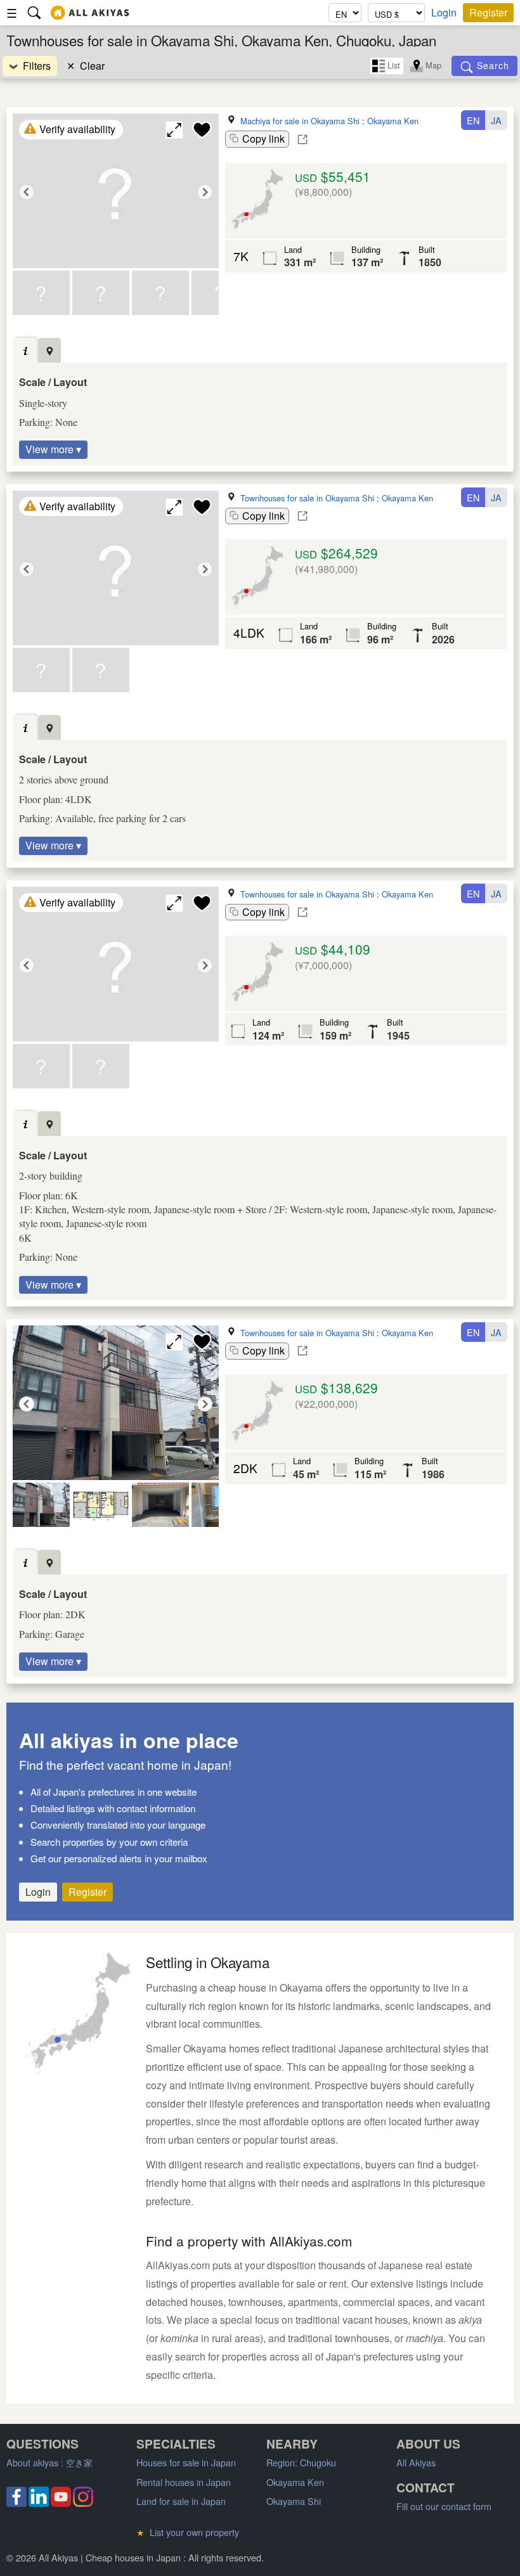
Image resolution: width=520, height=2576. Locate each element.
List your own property (188, 2532)
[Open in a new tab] (302, 139)
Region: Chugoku (301, 2462)
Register (488, 12)
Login (444, 13)
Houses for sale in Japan (186, 2462)
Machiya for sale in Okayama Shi (300, 121)
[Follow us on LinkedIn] (39, 2503)
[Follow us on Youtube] (61, 2503)
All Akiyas (416, 2462)
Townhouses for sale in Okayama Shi (307, 498)
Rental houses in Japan (184, 2482)
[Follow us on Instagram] (83, 2503)
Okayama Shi (294, 2501)
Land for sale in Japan (181, 2501)
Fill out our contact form (444, 2506)
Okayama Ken (393, 121)
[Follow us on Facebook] (16, 2503)
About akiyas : (49, 2462)
